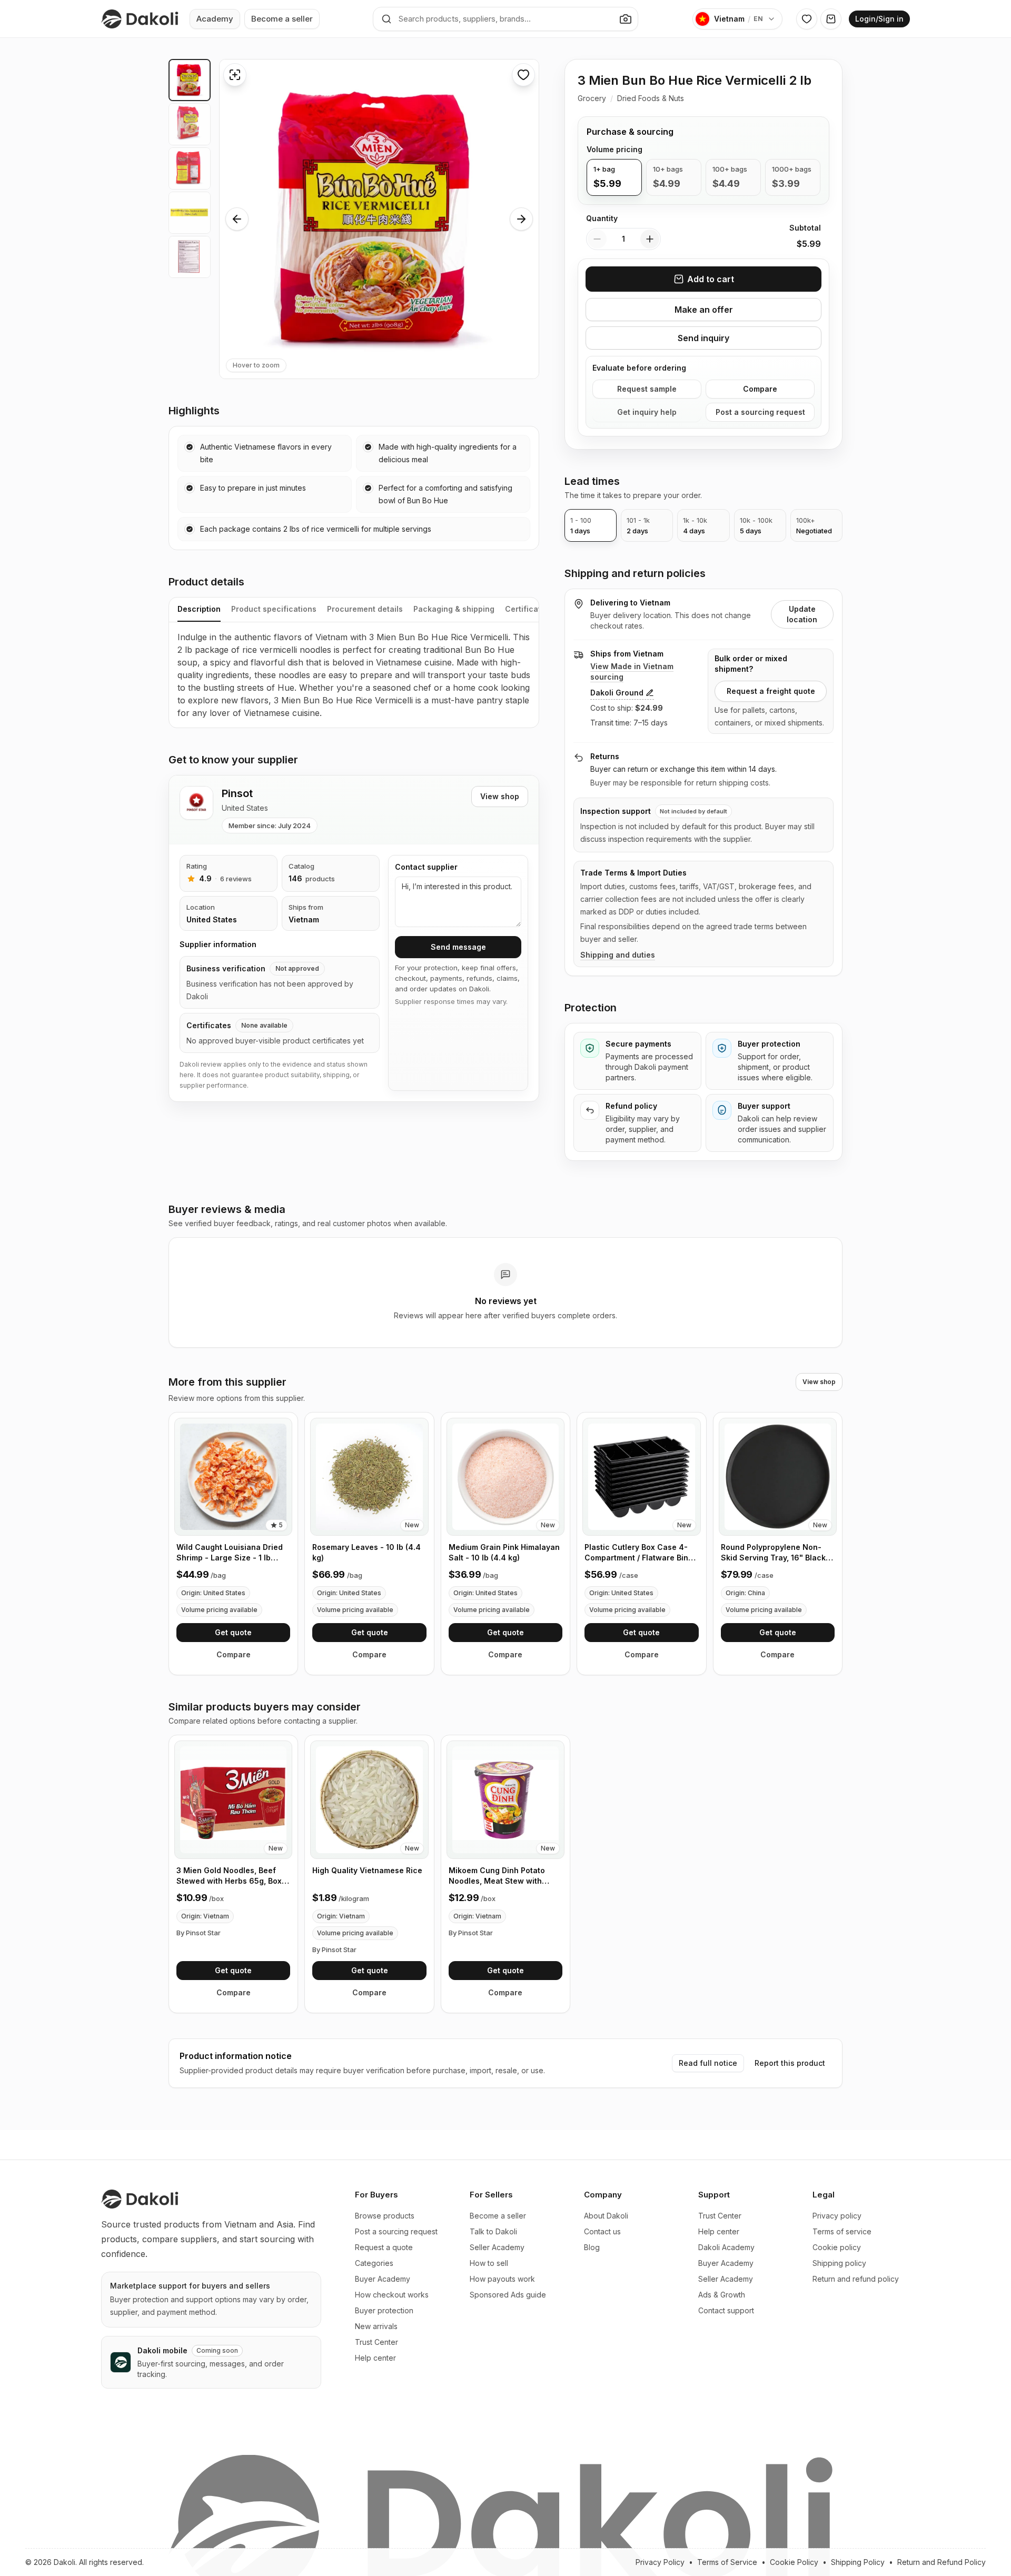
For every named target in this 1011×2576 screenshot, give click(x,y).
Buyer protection (384, 2310)
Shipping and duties (618, 955)
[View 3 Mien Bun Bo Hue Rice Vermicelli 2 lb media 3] (190, 168)
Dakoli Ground (617, 693)
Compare (760, 389)
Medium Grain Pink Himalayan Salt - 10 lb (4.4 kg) (504, 1552)
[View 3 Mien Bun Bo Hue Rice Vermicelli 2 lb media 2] (190, 124)
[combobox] (506, 19)
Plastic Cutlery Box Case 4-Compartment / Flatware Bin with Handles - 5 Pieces (636, 1553)
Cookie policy (837, 2247)
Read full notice (708, 2063)
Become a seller (282, 19)
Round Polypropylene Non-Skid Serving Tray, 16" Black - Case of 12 (776, 1553)
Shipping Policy (858, 2562)
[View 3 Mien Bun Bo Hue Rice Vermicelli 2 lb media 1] (190, 80)
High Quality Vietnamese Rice (367, 1870)
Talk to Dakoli (493, 2231)
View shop (500, 796)
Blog (592, 2247)
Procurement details (365, 609)
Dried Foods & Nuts (651, 98)
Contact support (726, 2310)
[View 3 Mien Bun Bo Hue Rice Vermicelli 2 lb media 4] (190, 213)
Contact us (602, 2231)
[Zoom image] (235, 75)
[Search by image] (626, 19)
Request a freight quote (771, 691)
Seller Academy (497, 2247)
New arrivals (376, 2326)
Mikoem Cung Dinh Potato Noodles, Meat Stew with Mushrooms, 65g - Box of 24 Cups (502, 1876)
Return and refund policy (856, 2279)
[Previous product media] (237, 219)
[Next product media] (521, 219)
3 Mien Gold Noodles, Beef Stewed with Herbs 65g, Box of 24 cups (229, 1876)
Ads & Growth (722, 2295)
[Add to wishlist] (523, 75)
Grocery (592, 98)
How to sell (489, 2263)
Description (199, 609)
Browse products (385, 2216)
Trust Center (376, 2342)
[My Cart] (831, 19)
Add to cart (711, 279)
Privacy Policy (660, 2562)
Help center (375, 2358)
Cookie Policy (794, 2562)
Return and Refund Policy (941, 2562)
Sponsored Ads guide (508, 2295)
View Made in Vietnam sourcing (632, 672)
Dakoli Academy (726, 2247)
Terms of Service (727, 2562)
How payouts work (502, 2279)
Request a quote (384, 2247)
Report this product (790, 2063)
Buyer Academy (383, 2279)
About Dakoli (606, 2216)
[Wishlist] (807, 19)
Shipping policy (839, 2263)
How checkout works (392, 2295)
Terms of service (842, 2231)
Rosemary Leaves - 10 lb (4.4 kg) (366, 1552)
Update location (802, 614)
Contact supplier (426, 867)
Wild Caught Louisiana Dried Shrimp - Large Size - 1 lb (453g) (230, 1553)
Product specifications (274, 609)
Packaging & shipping (454, 609)
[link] (233, 1544)
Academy (215, 19)
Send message (458, 947)
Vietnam (304, 919)
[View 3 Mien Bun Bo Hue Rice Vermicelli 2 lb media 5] (190, 257)
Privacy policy (837, 2216)
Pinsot (237, 793)
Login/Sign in (879, 19)
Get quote (233, 1632)
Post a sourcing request (760, 412)
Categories (374, 2263)
